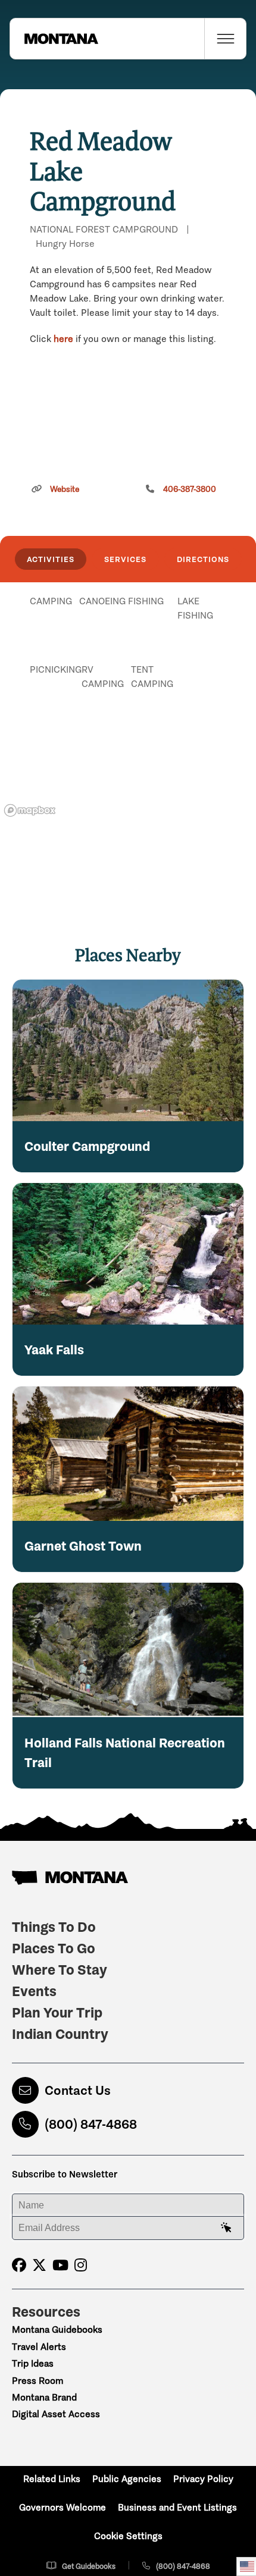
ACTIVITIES (51, 559)
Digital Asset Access (56, 2414)
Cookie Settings (128, 2536)
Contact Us (78, 2090)
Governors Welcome (63, 2507)
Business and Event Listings (177, 2507)
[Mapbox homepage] (30, 810)
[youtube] (60, 2265)
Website (65, 489)
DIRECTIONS (203, 559)
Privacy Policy (203, 2479)
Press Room (38, 2381)
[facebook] (19, 2265)
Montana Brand (44, 2397)
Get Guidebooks (89, 2566)
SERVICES (125, 559)
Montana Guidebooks (57, 2329)
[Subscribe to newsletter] (226, 2228)
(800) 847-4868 (91, 2124)
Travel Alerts (39, 2347)
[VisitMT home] (54, 39)
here (63, 339)
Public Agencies (127, 2479)
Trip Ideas (33, 2363)
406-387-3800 (190, 489)
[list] (128, 663)
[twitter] (39, 2265)
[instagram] (81, 2265)
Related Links (52, 2479)
